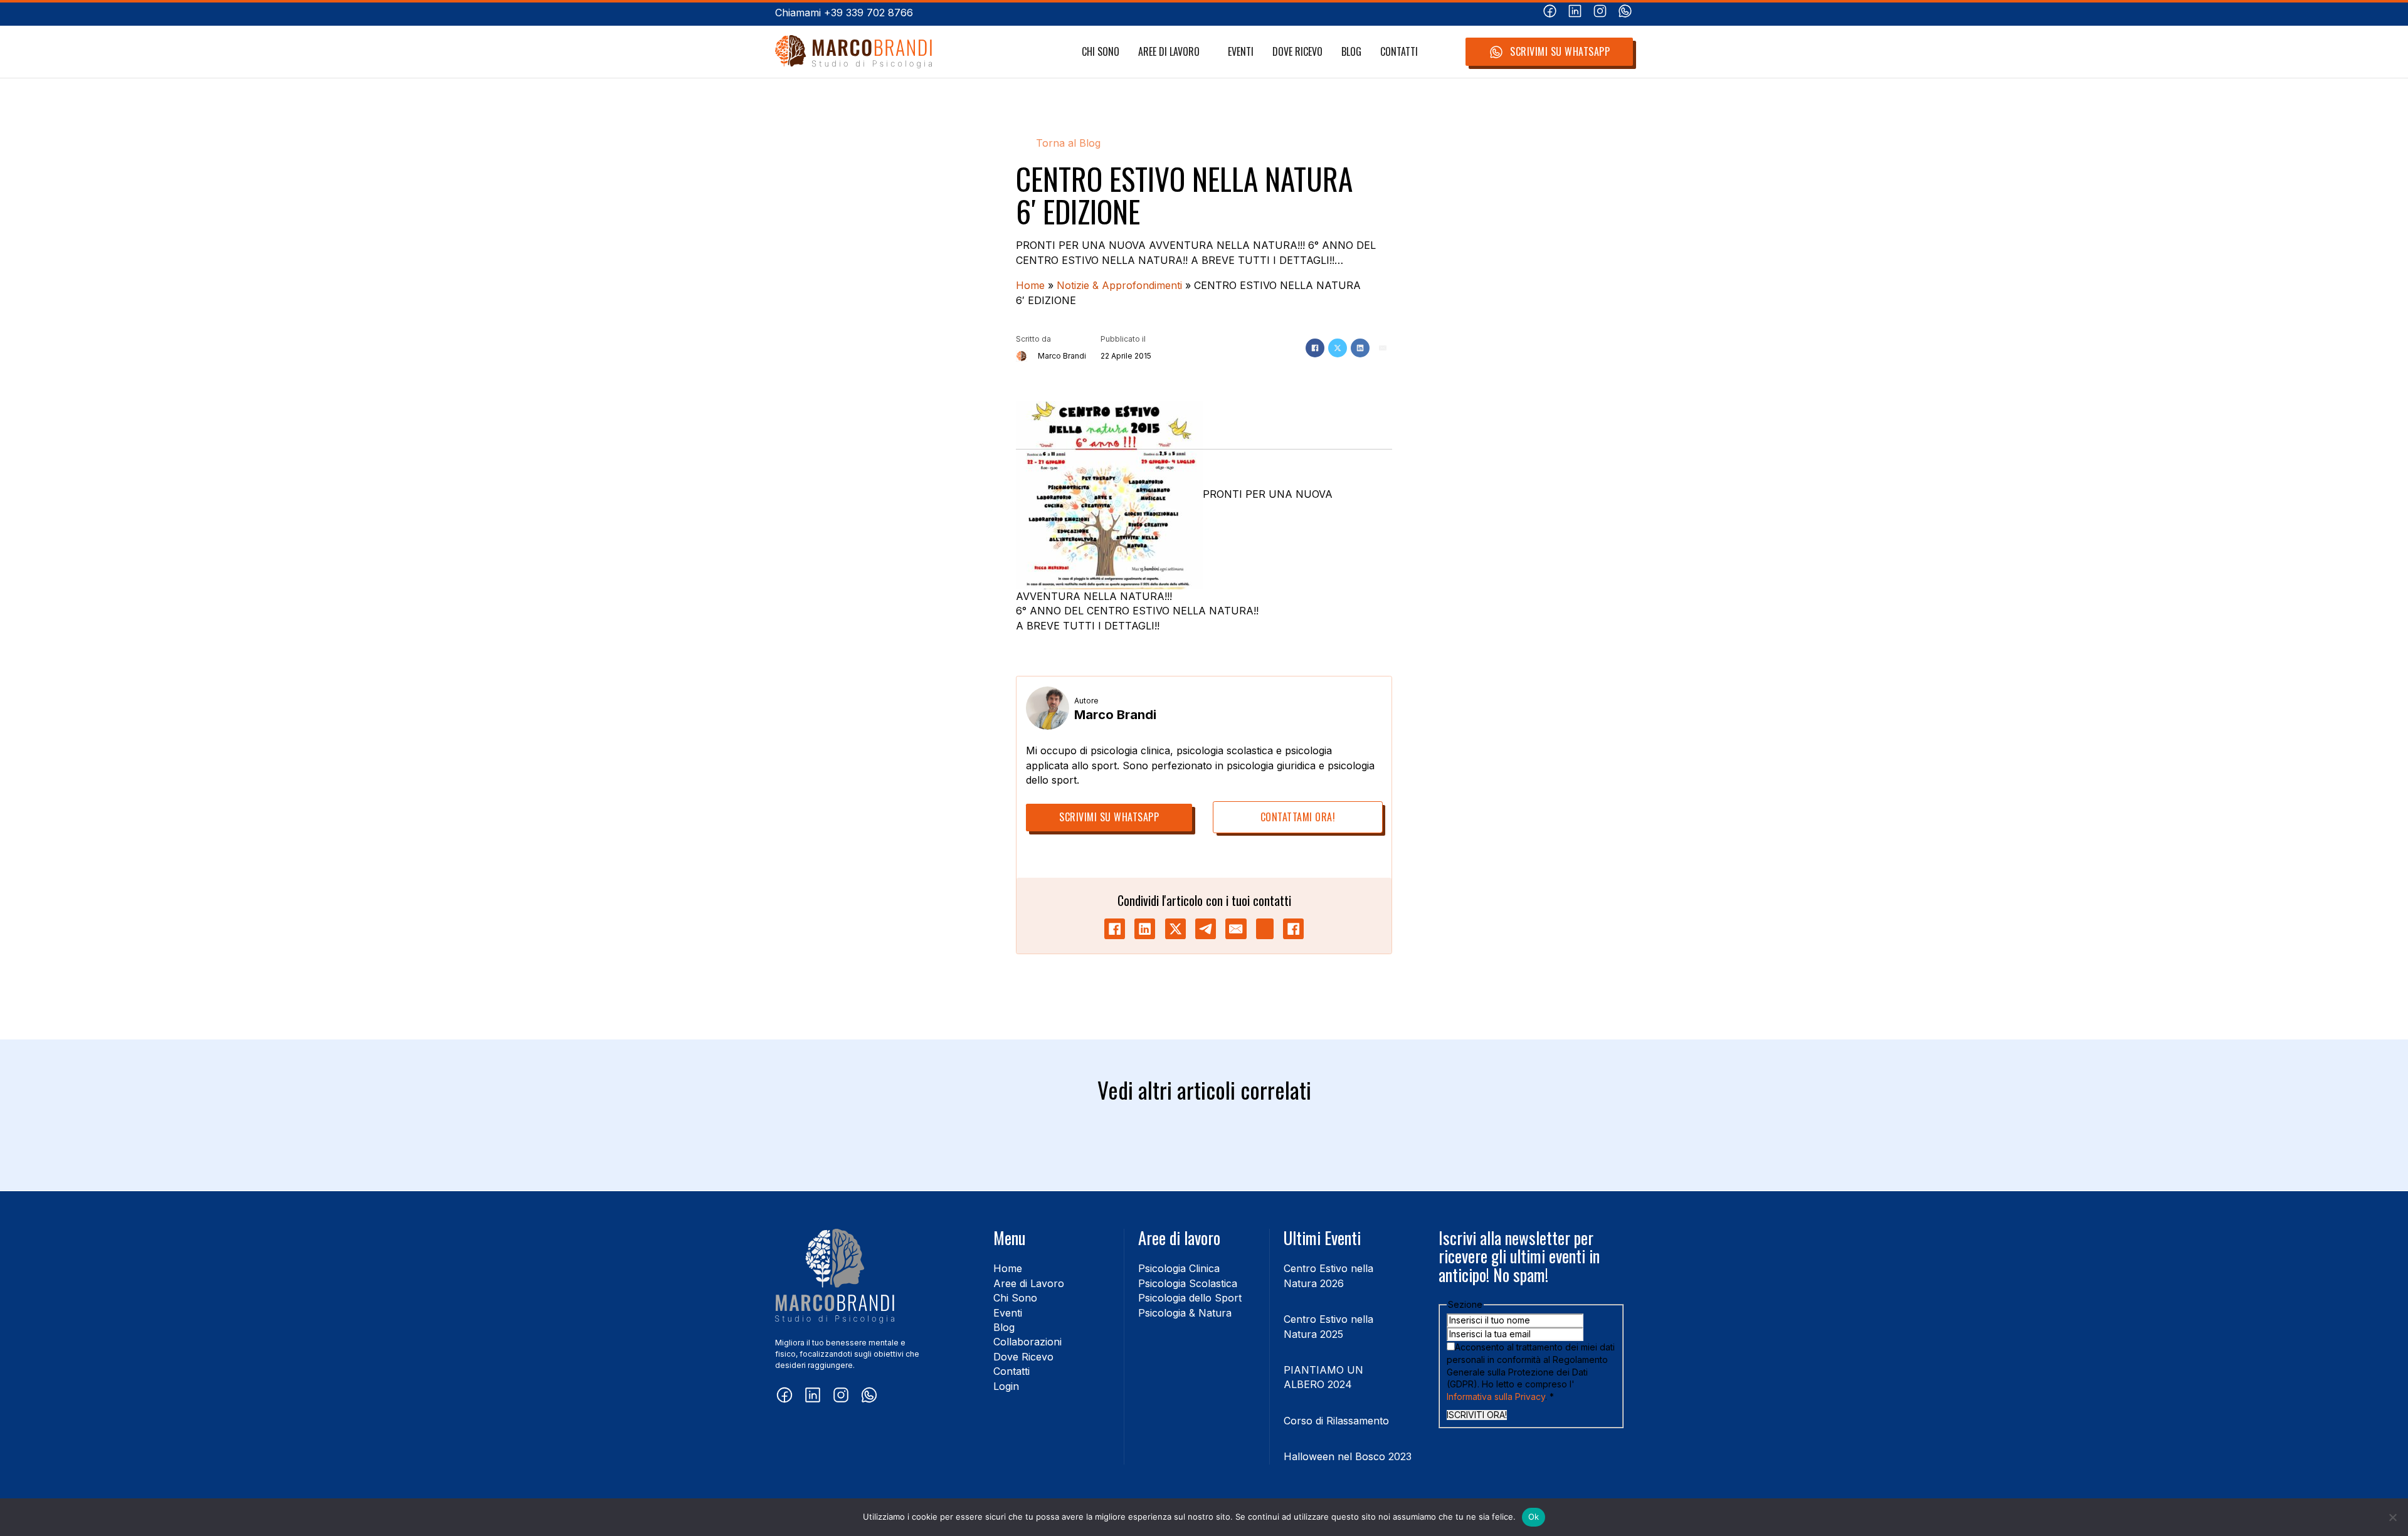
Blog (1351, 52)
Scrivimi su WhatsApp (1560, 51)
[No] (2392, 1517)
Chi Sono (1101, 52)
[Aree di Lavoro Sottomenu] (1206, 52)
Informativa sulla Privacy (1496, 1397)
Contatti (1399, 52)
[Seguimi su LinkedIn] (1575, 13)
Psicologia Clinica (1179, 1268)
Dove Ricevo (1297, 52)
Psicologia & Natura (1185, 1313)
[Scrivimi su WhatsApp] (1625, 13)
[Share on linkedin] (1145, 929)
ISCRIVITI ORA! (1477, 1415)
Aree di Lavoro (1169, 52)
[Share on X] (1175, 929)
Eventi (1241, 52)
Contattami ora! (1298, 817)
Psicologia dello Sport (1190, 1298)
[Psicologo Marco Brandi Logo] (853, 52)
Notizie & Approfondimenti (1119, 285)
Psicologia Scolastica (1188, 1283)
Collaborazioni (1027, 1342)
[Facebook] (1315, 348)
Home (1030, 285)
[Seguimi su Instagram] (1600, 13)
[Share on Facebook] (1115, 929)
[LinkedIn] (1360, 348)
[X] (1338, 348)
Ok (1534, 1517)
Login (1006, 1386)
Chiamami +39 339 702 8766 (844, 13)
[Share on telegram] (1206, 929)
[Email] (1383, 348)
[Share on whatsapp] (1265, 929)
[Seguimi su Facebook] (1550, 13)
